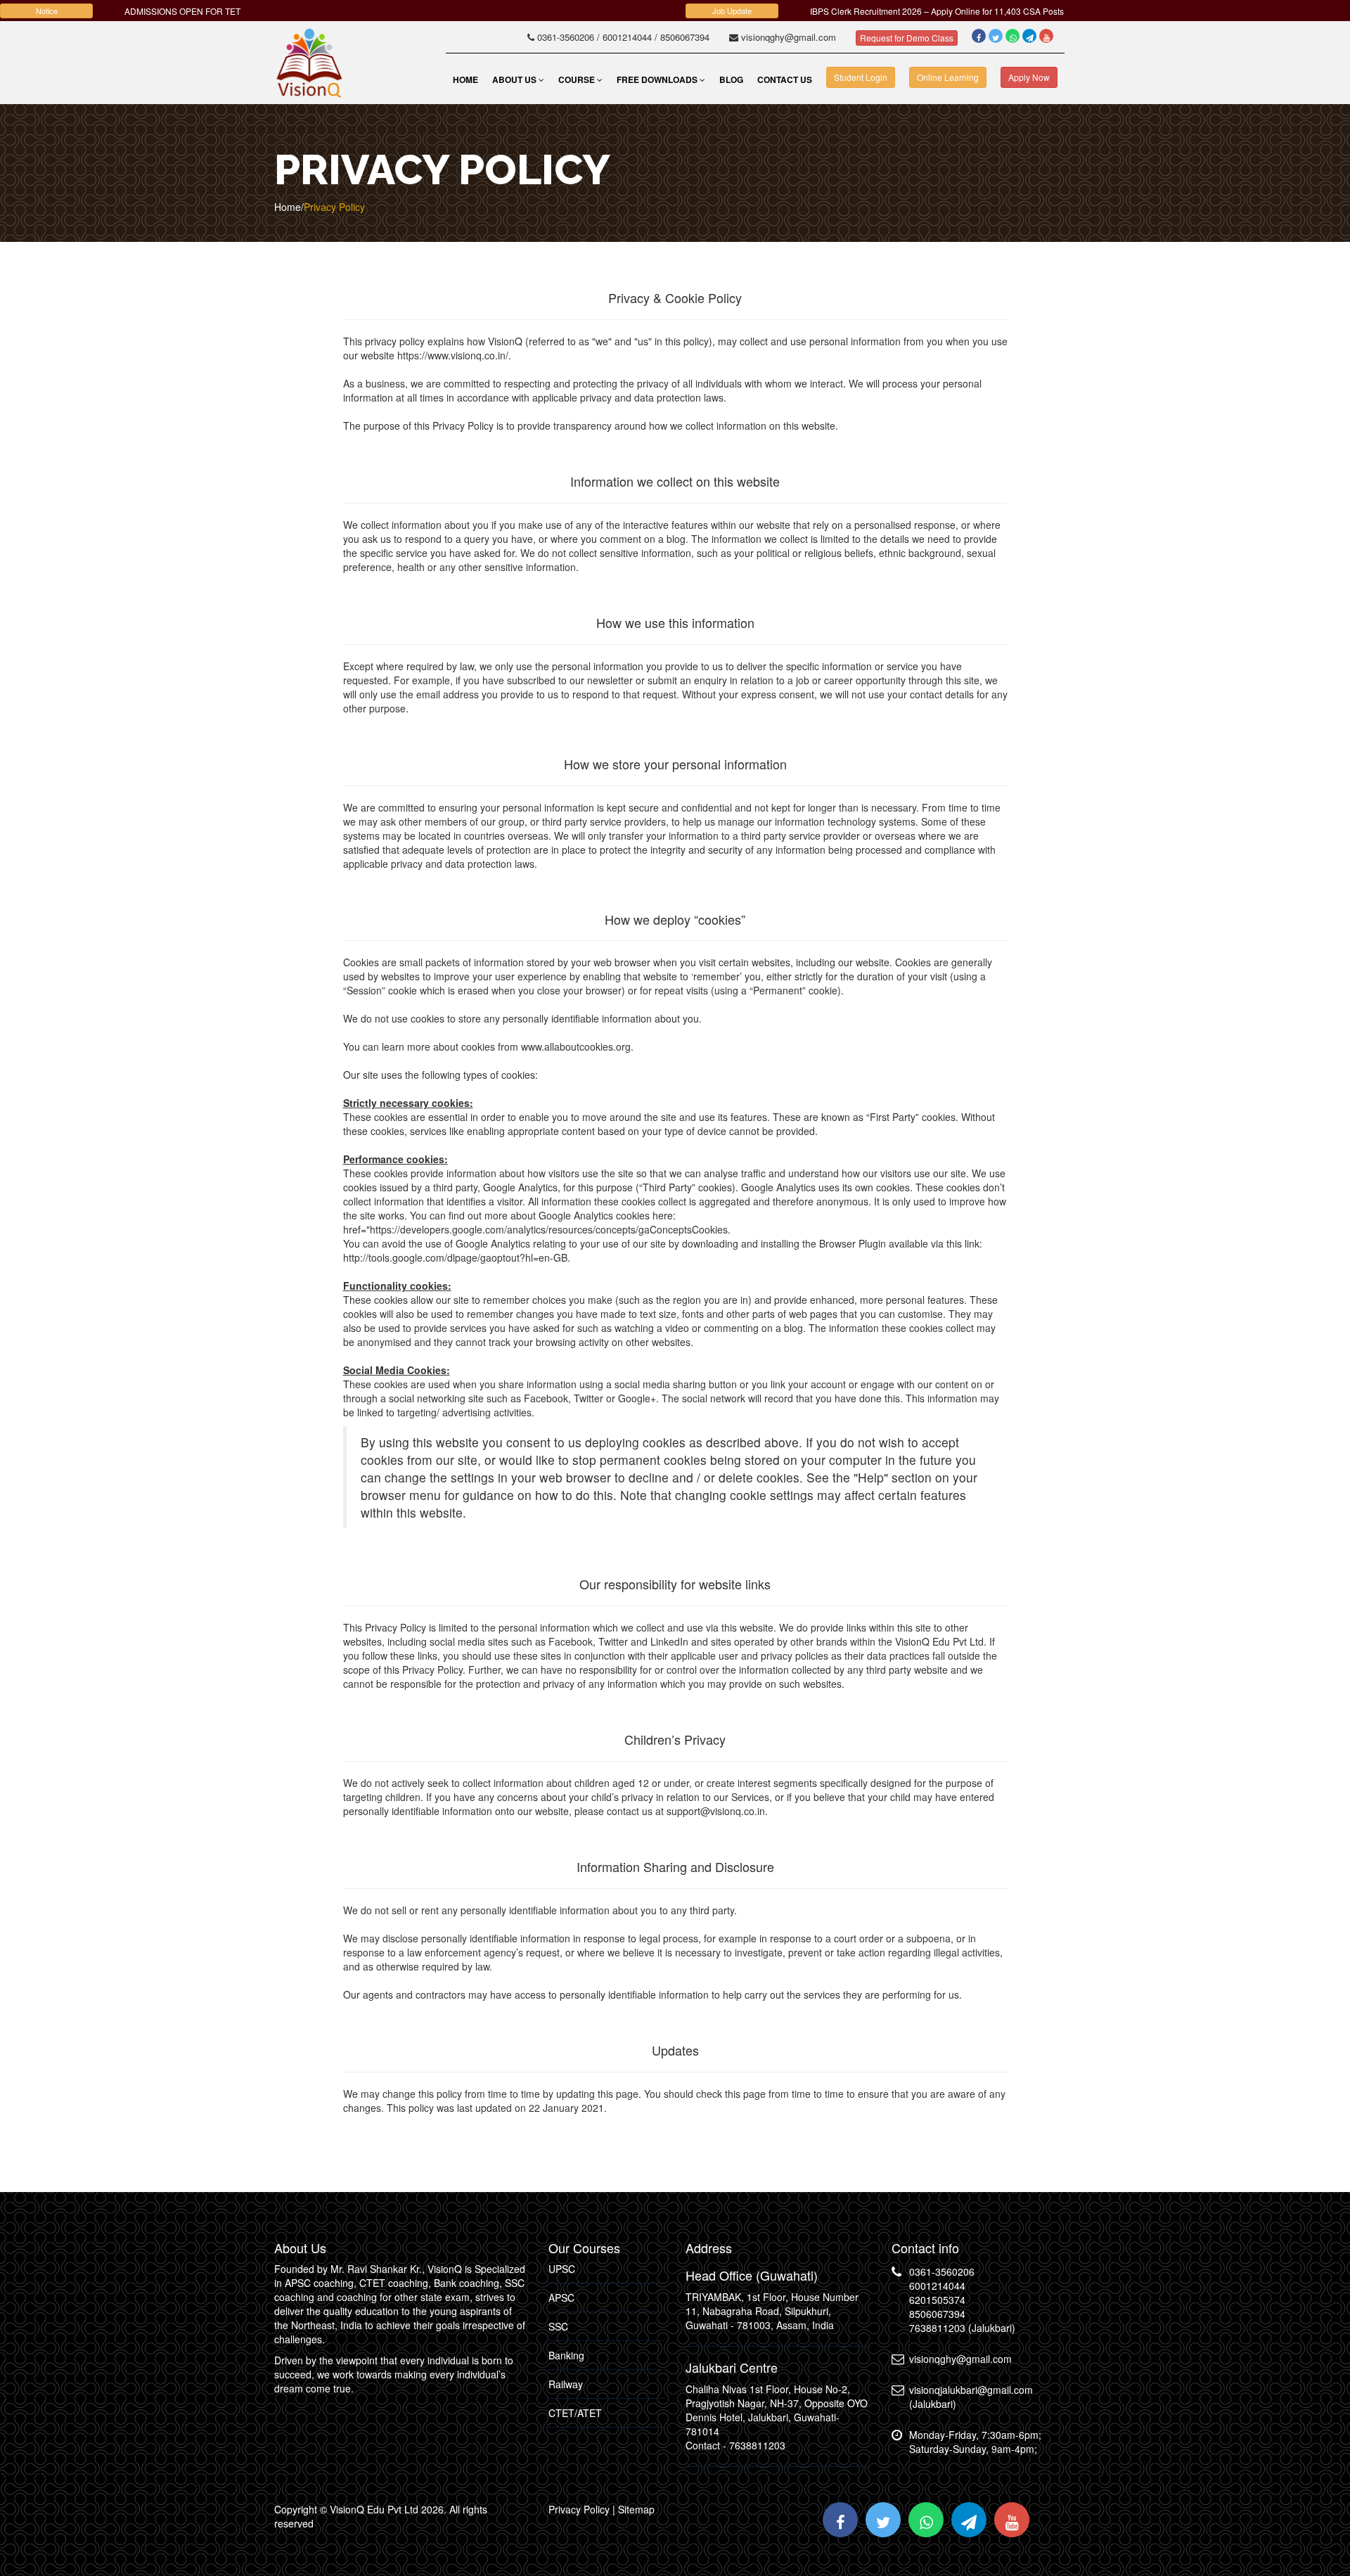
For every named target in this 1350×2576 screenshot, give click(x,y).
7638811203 (757, 2445)
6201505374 (937, 2300)
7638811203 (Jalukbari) (962, 2328)
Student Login (861, 77)
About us (515, 79)
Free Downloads (658, 79)
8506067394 (685, 37)
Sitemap (636, 2509)
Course (578, 79)
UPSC (562, 2269)
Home (465, 79)
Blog (731, 79)
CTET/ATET (575, 2413)
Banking (566, 2355)
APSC (561, 2298)
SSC (558, 2326)
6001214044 (626, 37)
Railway (566, 2384)
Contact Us (785, 79)
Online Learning (948, 77)
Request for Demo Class (907, 38)
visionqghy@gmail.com (790, 37)
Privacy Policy (579, 2509)
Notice (47, 11)
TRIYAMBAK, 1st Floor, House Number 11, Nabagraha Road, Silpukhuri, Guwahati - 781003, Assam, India (772, 2311)
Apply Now (1029, 77)
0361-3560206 (566, 37)
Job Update (732, 11)
